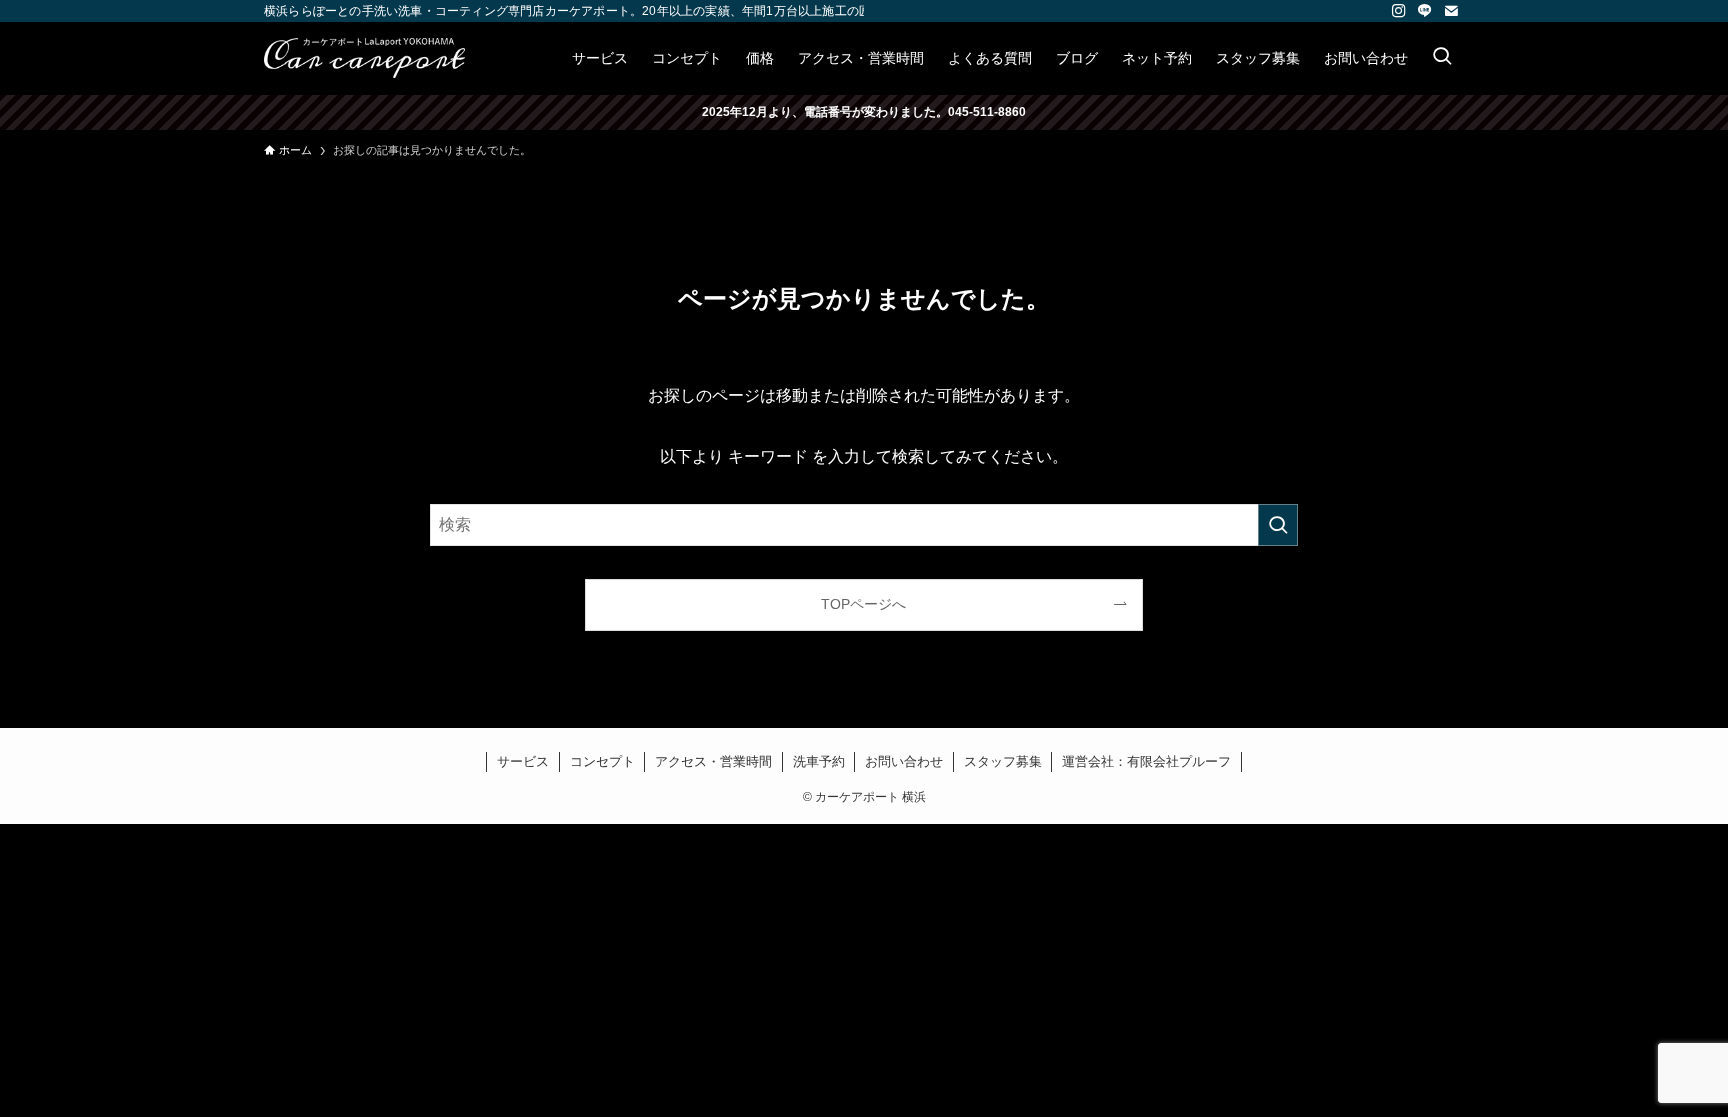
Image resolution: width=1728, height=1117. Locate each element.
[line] (1425, 11)
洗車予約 (819, 761)
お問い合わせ (904, 761)
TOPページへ (863, 604)
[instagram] (1399, 11)
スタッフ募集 (1003, 761)
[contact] (1451, 11)
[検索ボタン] (1442, 58)
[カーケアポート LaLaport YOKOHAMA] (364, 58)
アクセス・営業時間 (713, 761)
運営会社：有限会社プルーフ (1146, 761)
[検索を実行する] (1278, 525)
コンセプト (602, 761)
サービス (523, 761)
